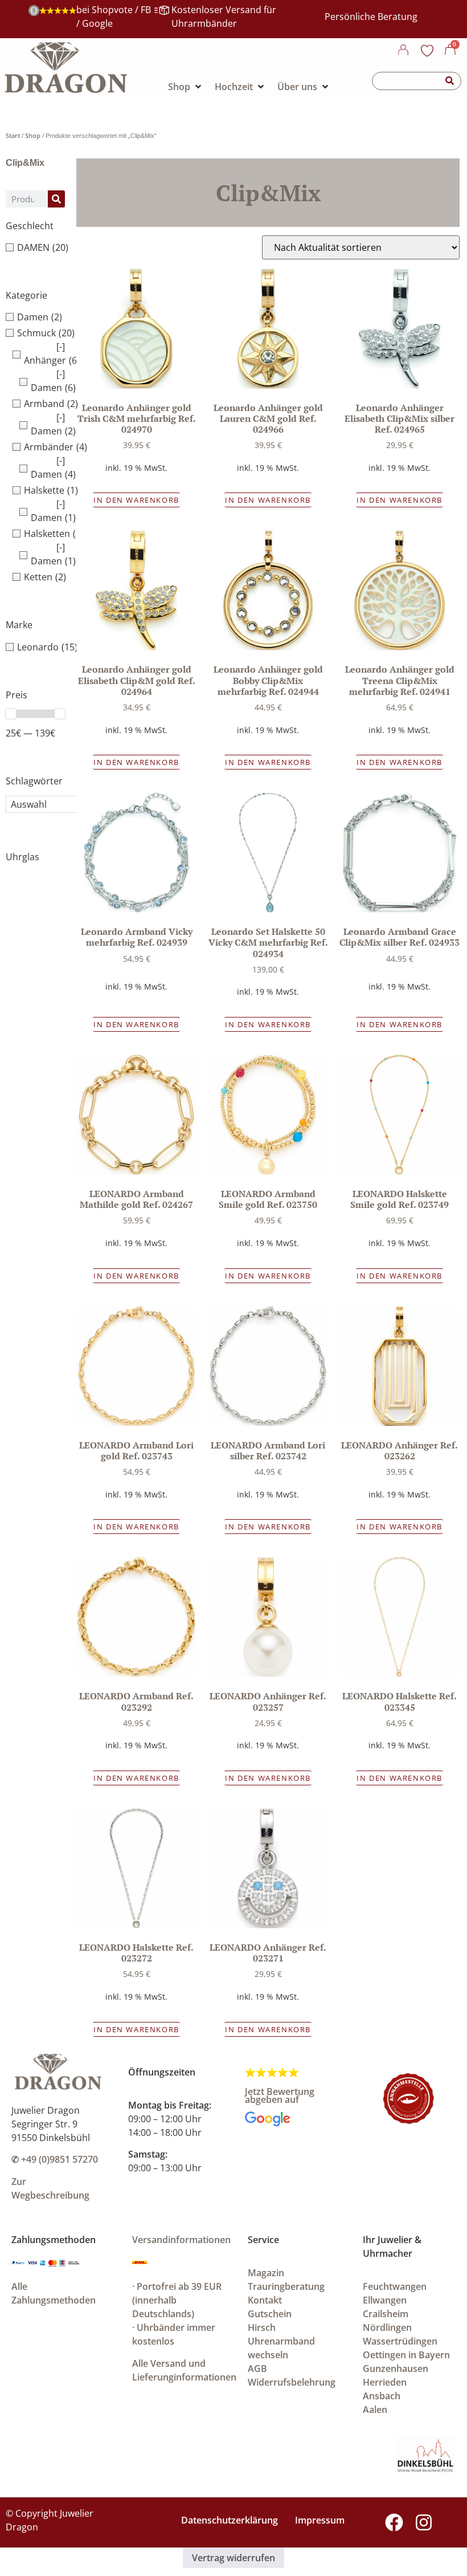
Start (13, 135)
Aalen (375, 2410)
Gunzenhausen (396, 2369)
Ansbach (382, 2396)
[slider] (11, 714)
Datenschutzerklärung (230, 2520)
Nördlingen (387, 2327)
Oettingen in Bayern (406, 2355)
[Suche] (450, 81)
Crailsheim (386, 2314)
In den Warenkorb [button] (136, 500)
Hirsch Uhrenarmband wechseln (281, 2341)
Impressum (320, 2520)
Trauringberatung (286, 2286)
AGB (257, 2369)
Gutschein (270, 2314)
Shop (33, 135)
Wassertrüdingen (400, 2341)
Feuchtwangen (395, 2286)
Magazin (266, 2273)
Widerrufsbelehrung (292, 2382)
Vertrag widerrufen (233, 2558)
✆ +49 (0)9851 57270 (55, 2159)
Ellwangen (385, 2300)
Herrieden (385, 2382)
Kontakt (265, 2300)
